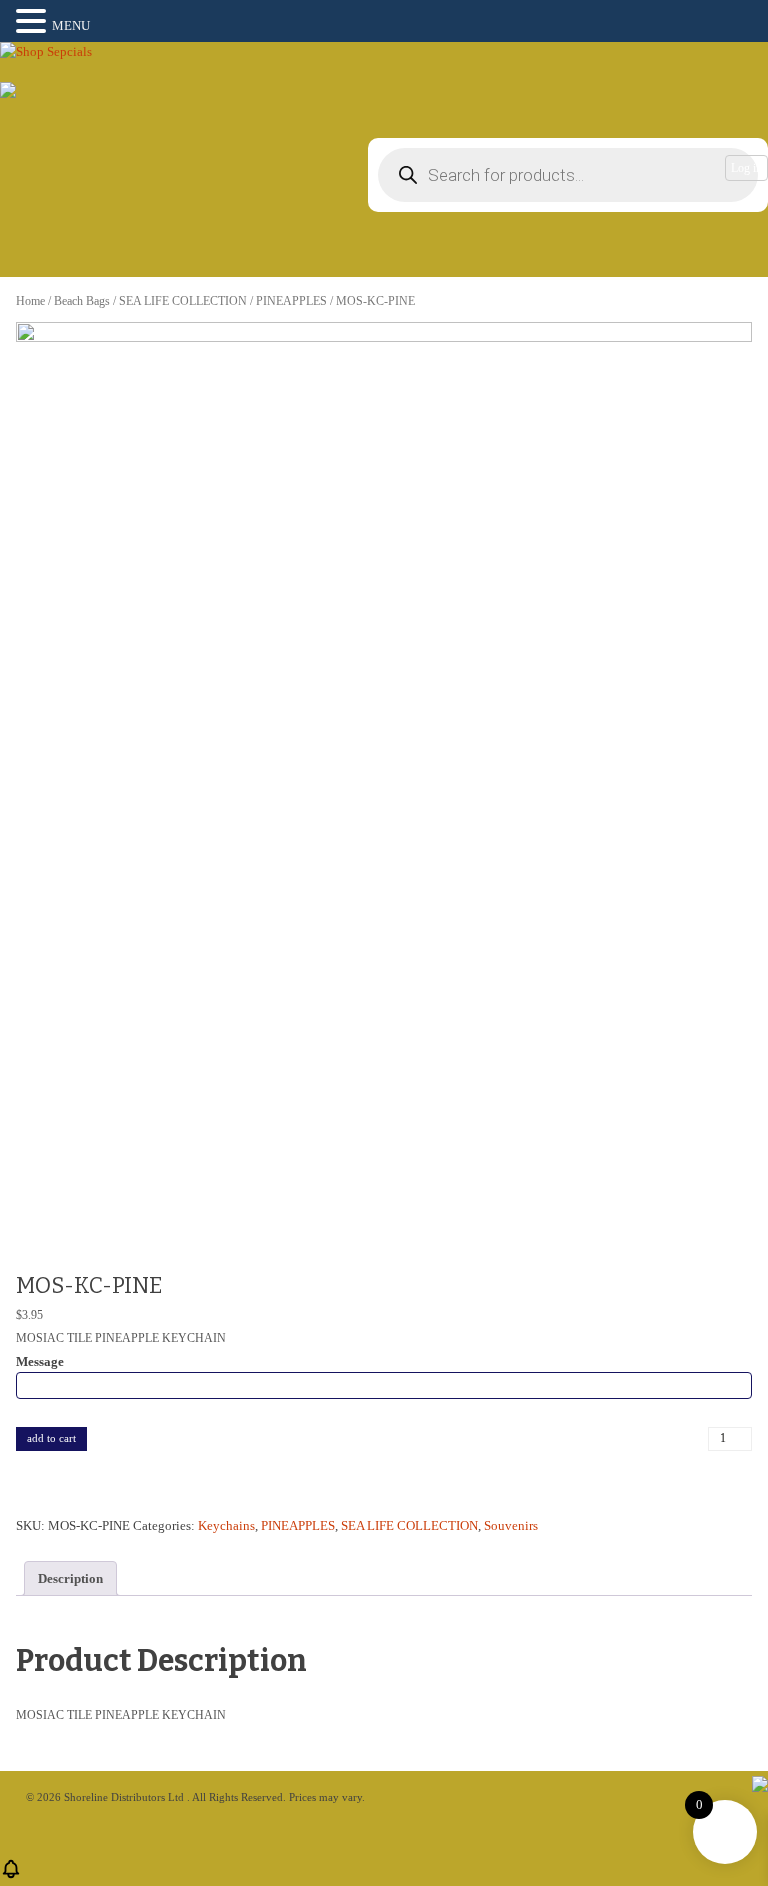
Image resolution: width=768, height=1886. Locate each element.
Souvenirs (511, 1525)
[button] (34, 22)
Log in (746, 168)
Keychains (226, 1525)
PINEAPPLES (291, 301)
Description (70, 1578)
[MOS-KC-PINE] (384, 784)
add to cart (51, 1438)
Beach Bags (82, 301)
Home (30, 301)
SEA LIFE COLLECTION (183, 301)
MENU (71, 25)
